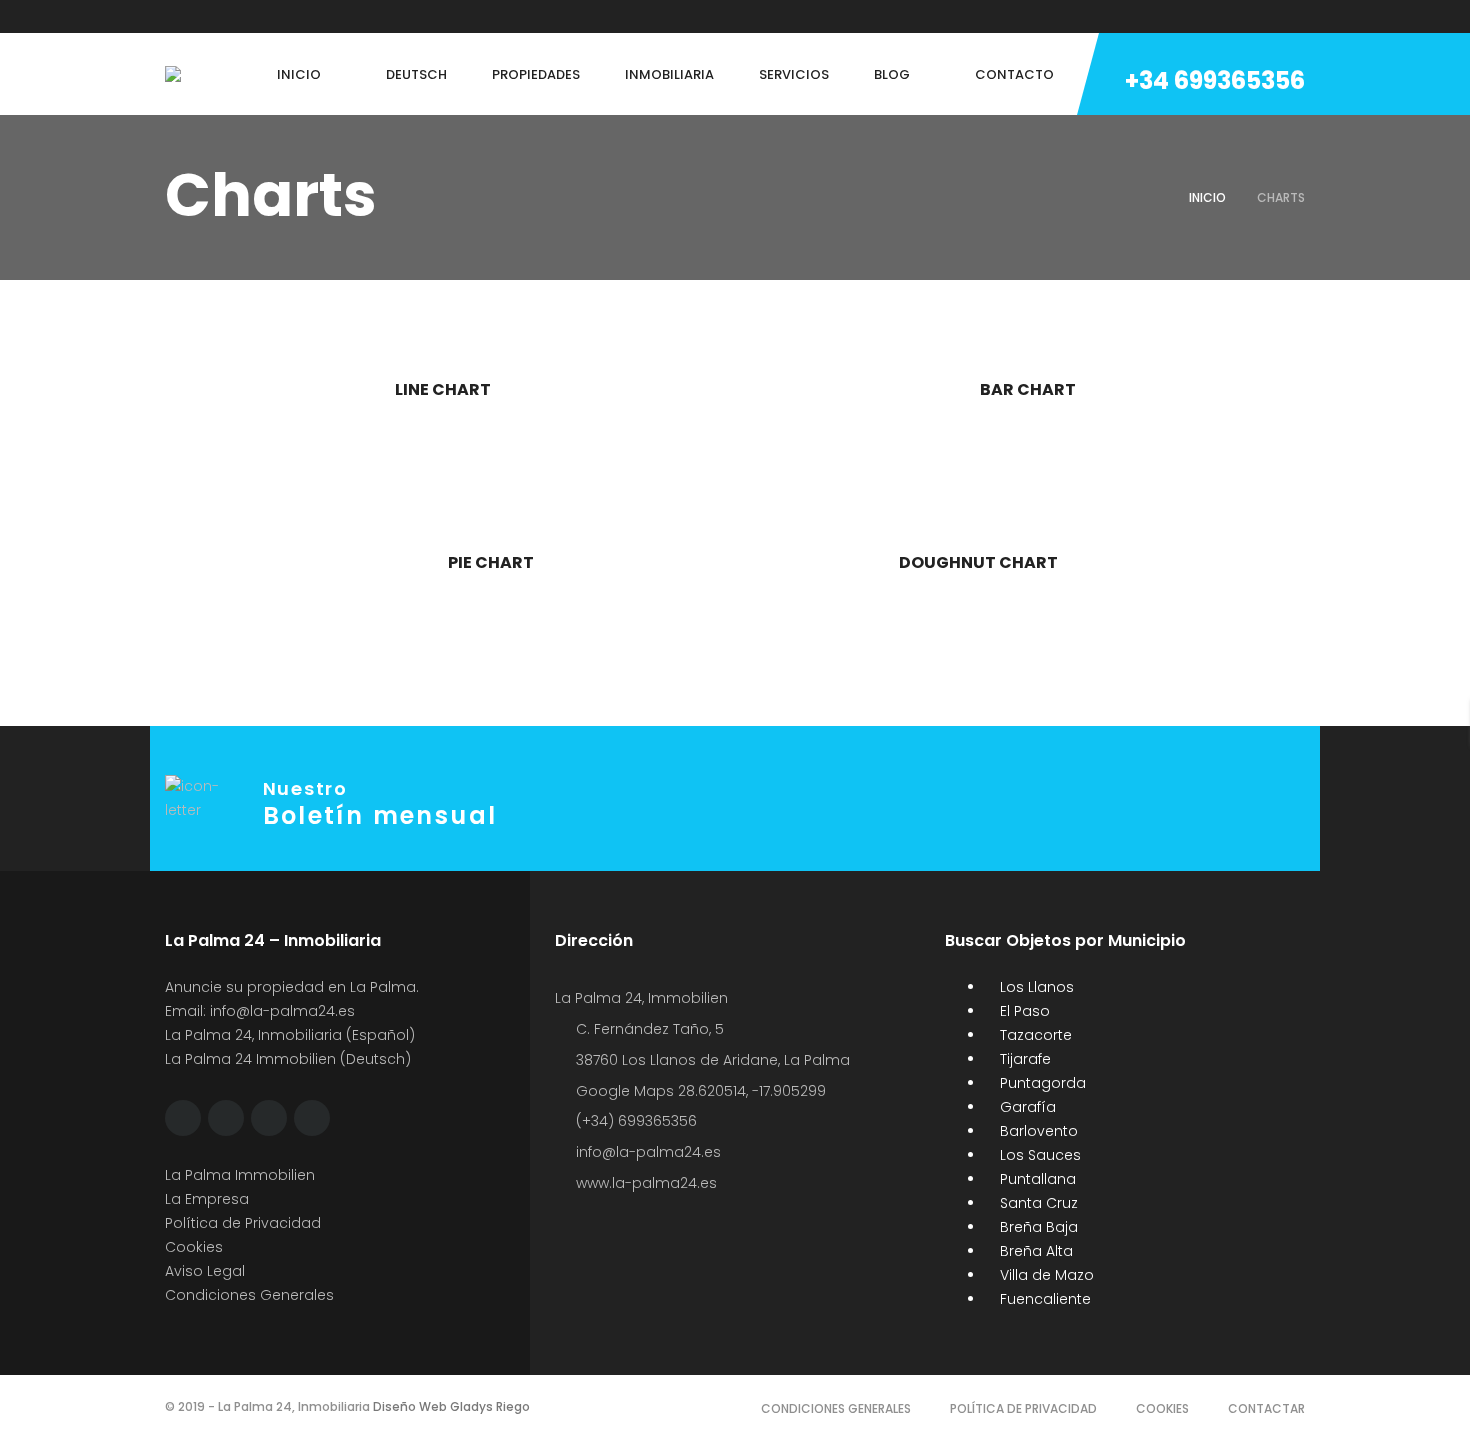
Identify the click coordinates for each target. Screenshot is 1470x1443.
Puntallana (1036, 1179)
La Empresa (207, 1199)
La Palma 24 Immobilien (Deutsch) (288, 1059)
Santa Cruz (1037, 1203)
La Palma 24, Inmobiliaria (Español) (290, 1035)
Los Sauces (1038, 1155)
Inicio (1207, 197)
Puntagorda (1041, 1083)
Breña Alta (1034, 1251)
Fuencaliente (1043, 1299)
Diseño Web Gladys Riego (450, 1406)
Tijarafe (1023, 1059)
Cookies (194, 1247)
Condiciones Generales (249, 1295)
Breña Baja (1037, 1227)
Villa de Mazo (1045, 1275)
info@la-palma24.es (282, 1011)
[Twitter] (208, 16)
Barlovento (1037, 1131)
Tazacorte (1034, 1035)
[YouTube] (322, 16)
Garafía (1026, 1107)
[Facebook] (170, 16)
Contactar (1266, 1408)
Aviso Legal (205, 1271)
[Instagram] (246, 16)
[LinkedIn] (284, 16)
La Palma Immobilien (240, 1175)
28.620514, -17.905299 (752, 1091)
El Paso (1023, 1011)
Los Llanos (1035, 987)
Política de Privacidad (243, 1223)
